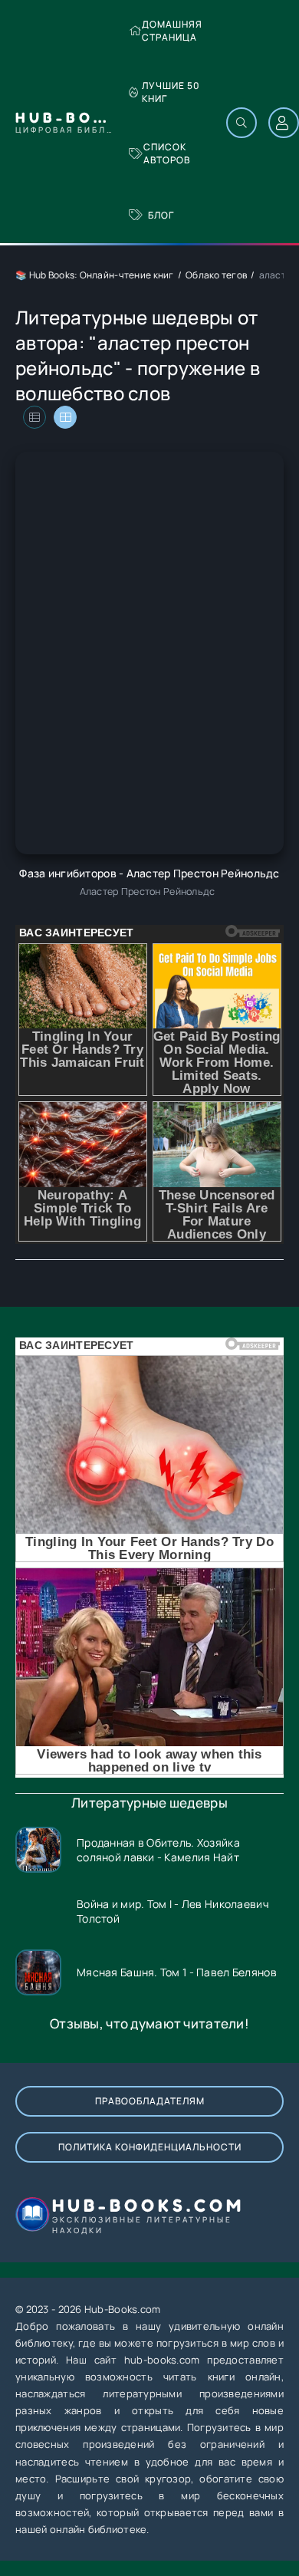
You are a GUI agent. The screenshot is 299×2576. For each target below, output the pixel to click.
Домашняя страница (172, 31)
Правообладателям (150, 2101)
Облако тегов (216, 275)
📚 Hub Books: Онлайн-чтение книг (95, 275)
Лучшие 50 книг (171, 92)
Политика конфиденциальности (150, 2147)
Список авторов (167, 153)
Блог (161, 215)
